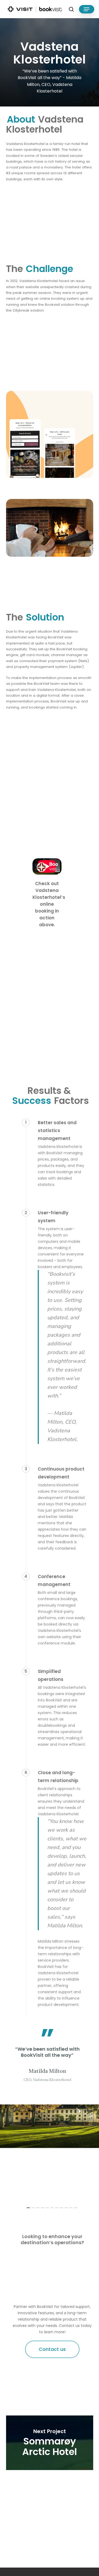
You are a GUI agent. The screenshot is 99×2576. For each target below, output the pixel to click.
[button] (87, 9)
